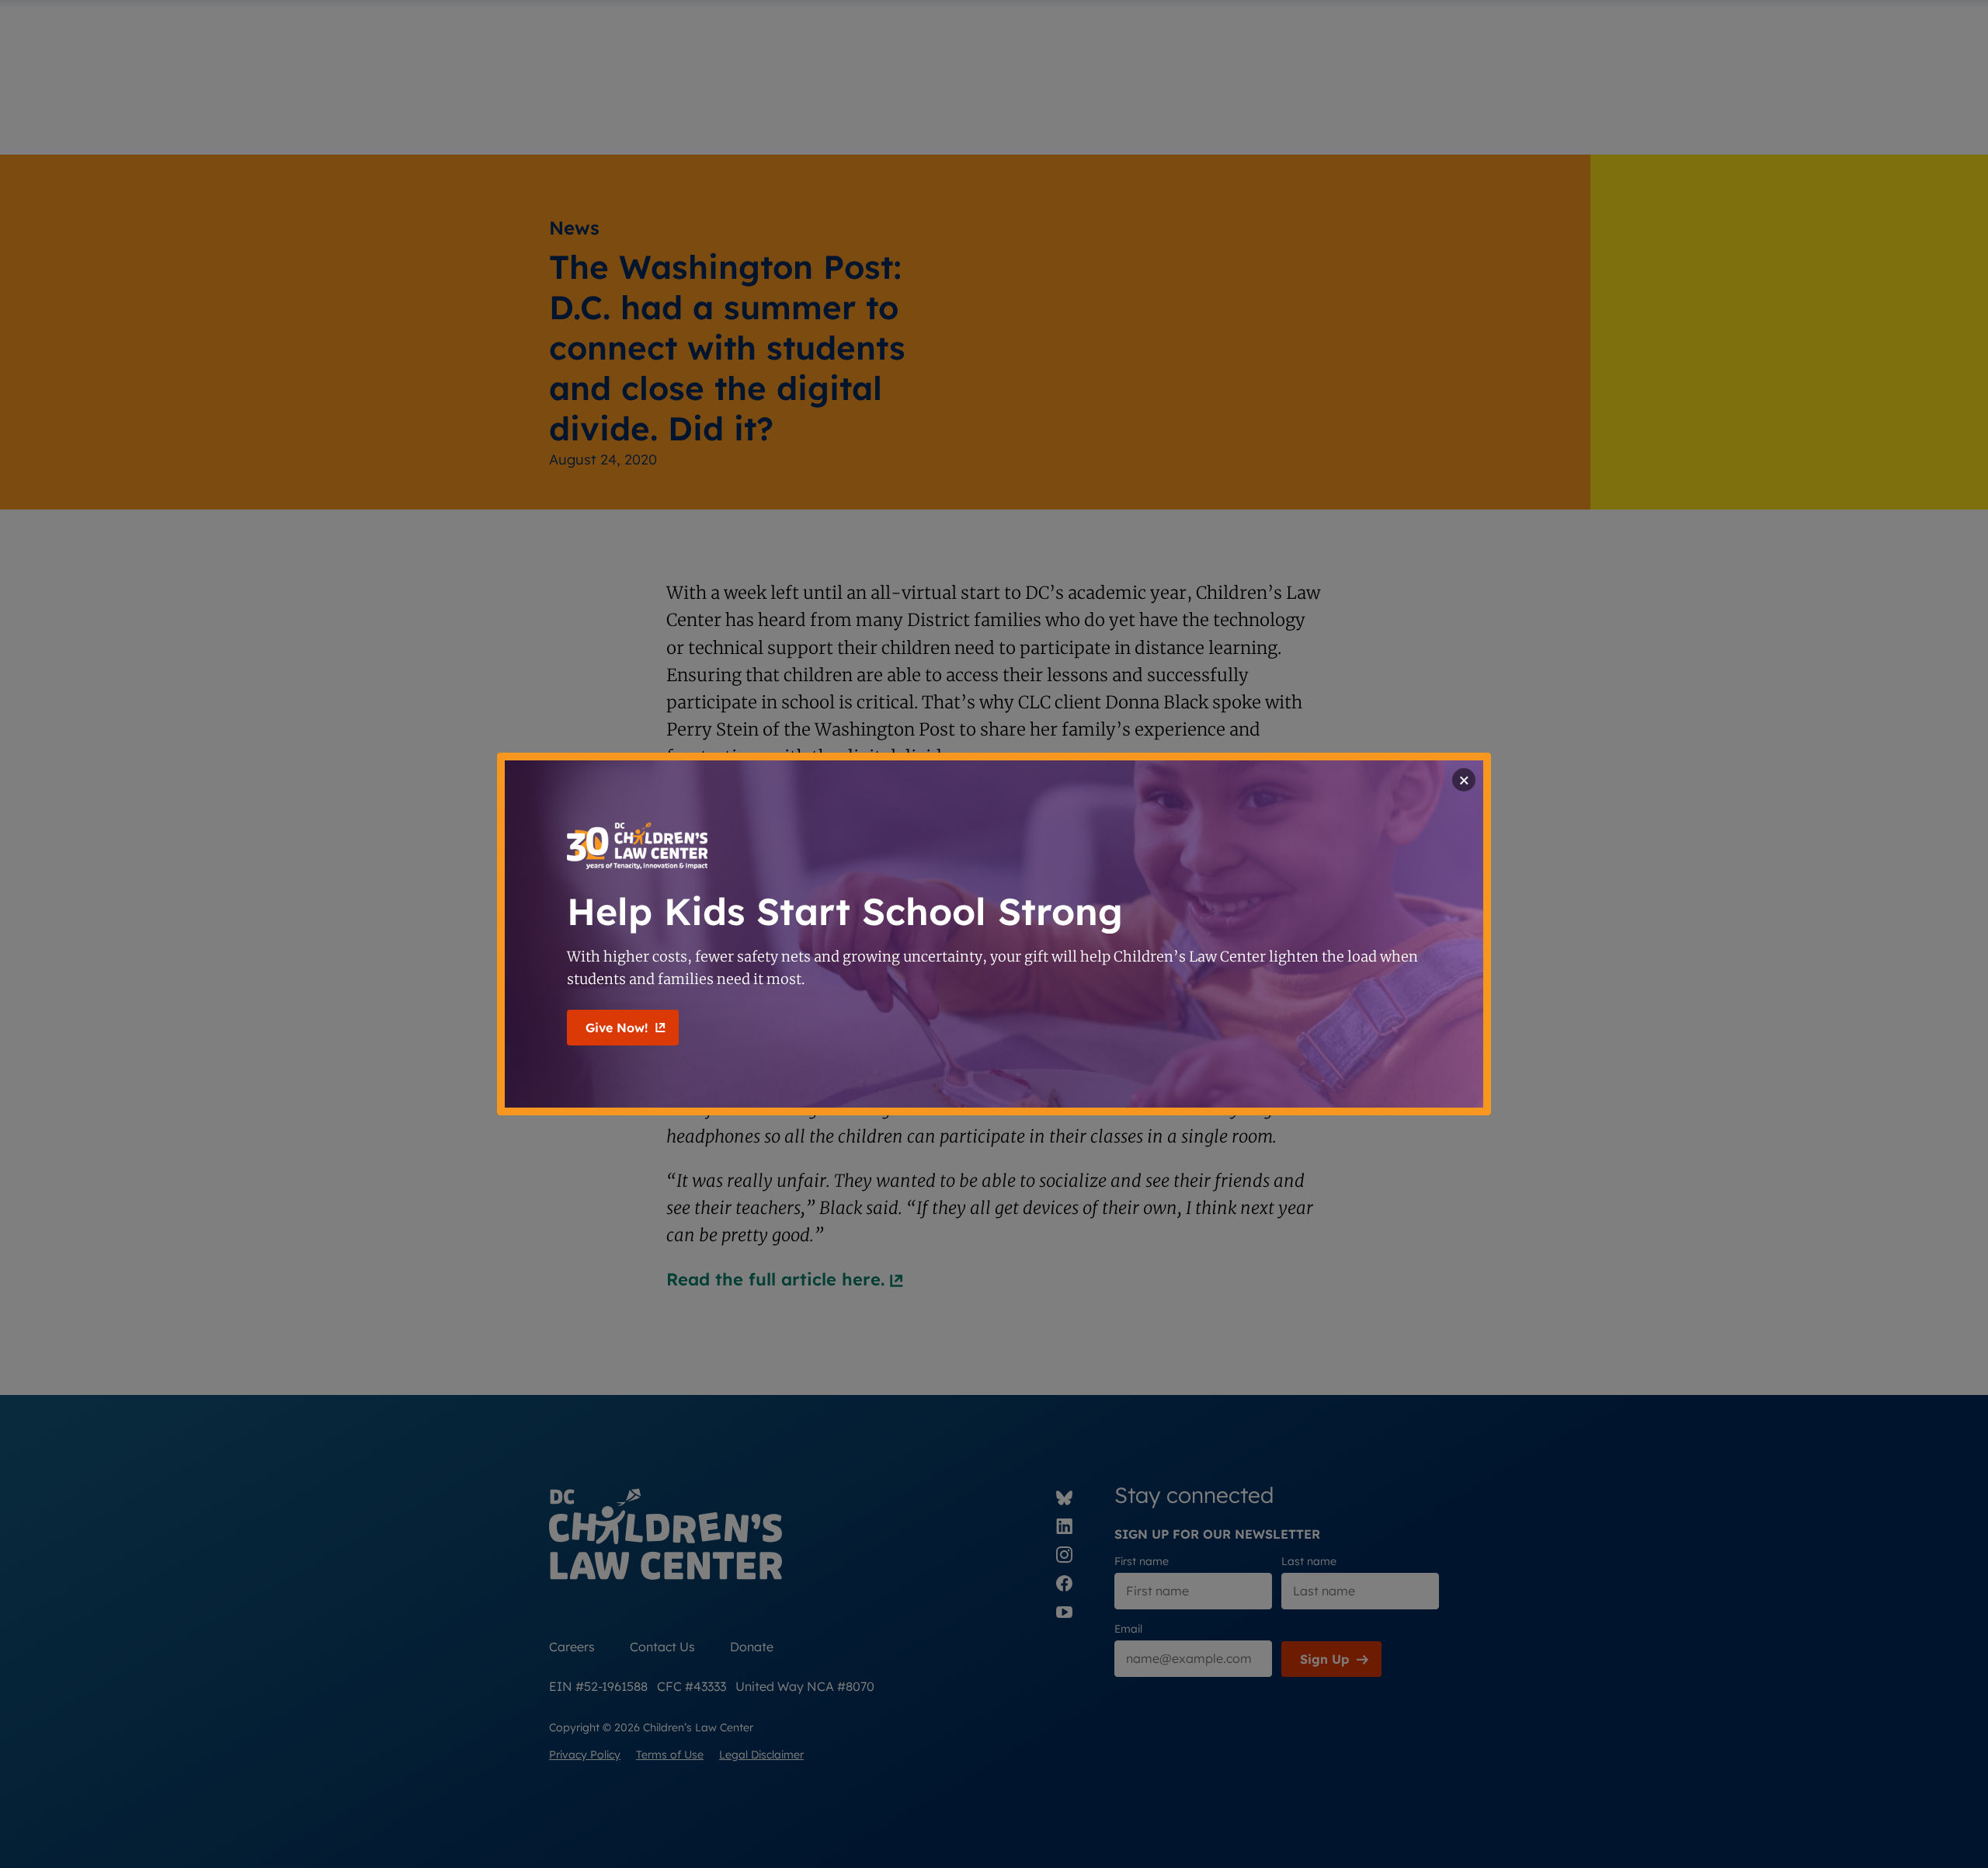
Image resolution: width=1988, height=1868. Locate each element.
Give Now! (617, 1028)
